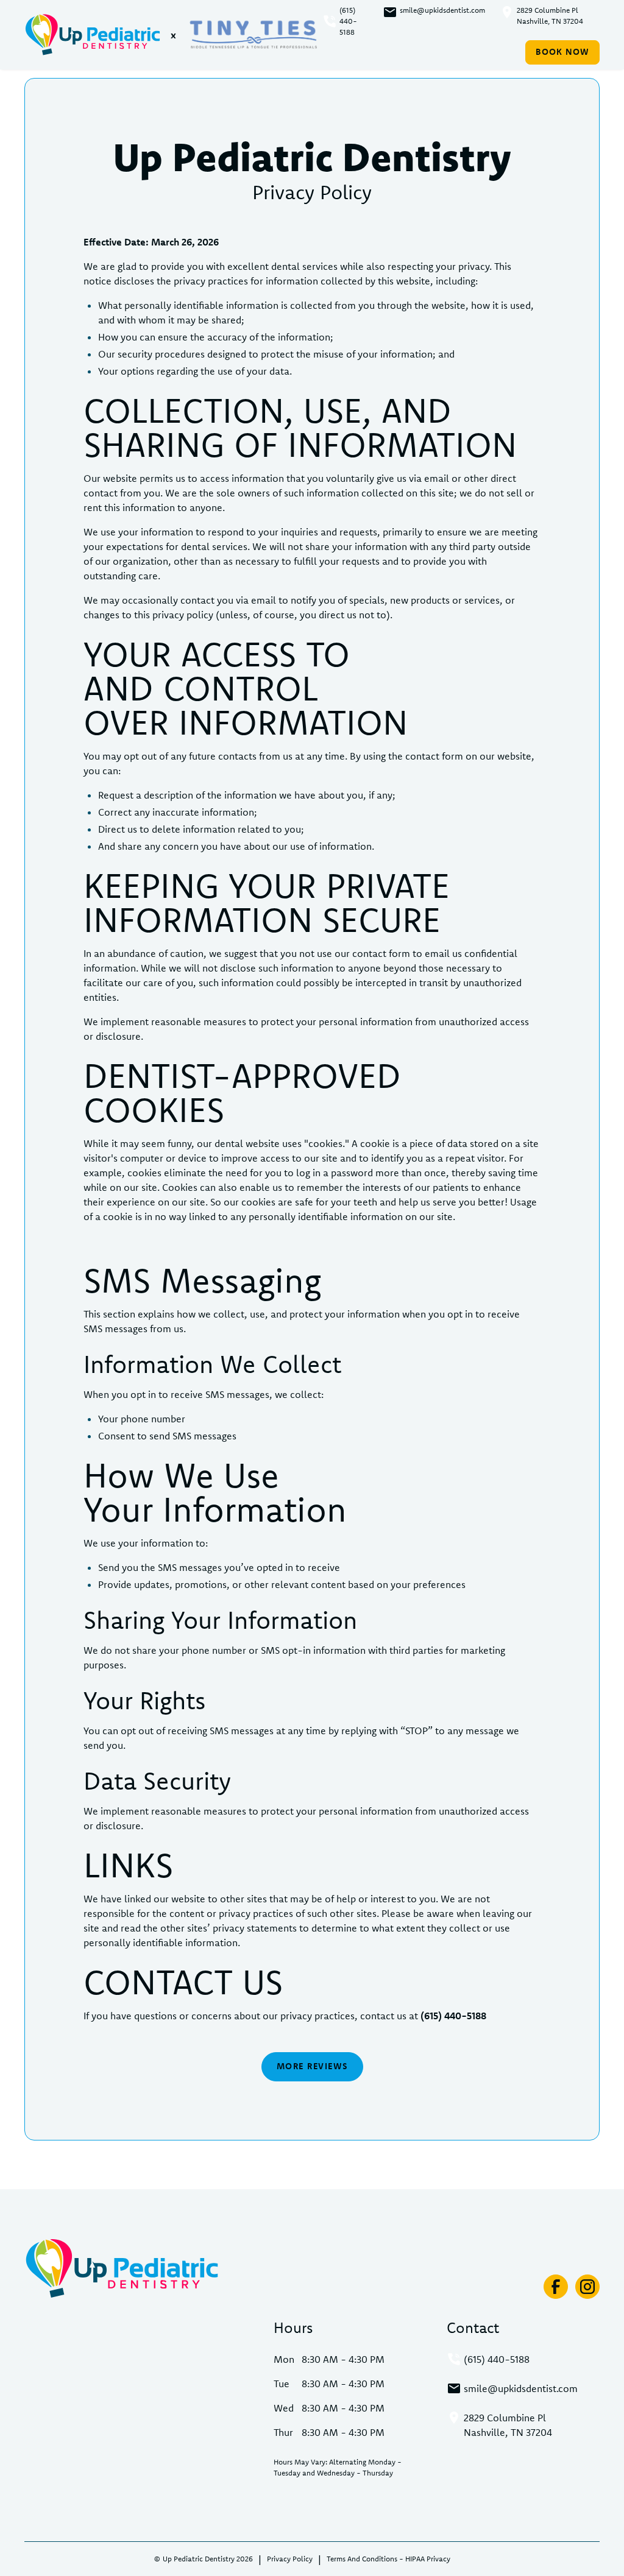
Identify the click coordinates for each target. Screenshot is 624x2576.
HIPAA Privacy (428, 2559)
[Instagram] (587, 2287)
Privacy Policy (290, 2559)
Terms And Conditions (362, 2559)
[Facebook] (556, 2287)
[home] (93, 35)
